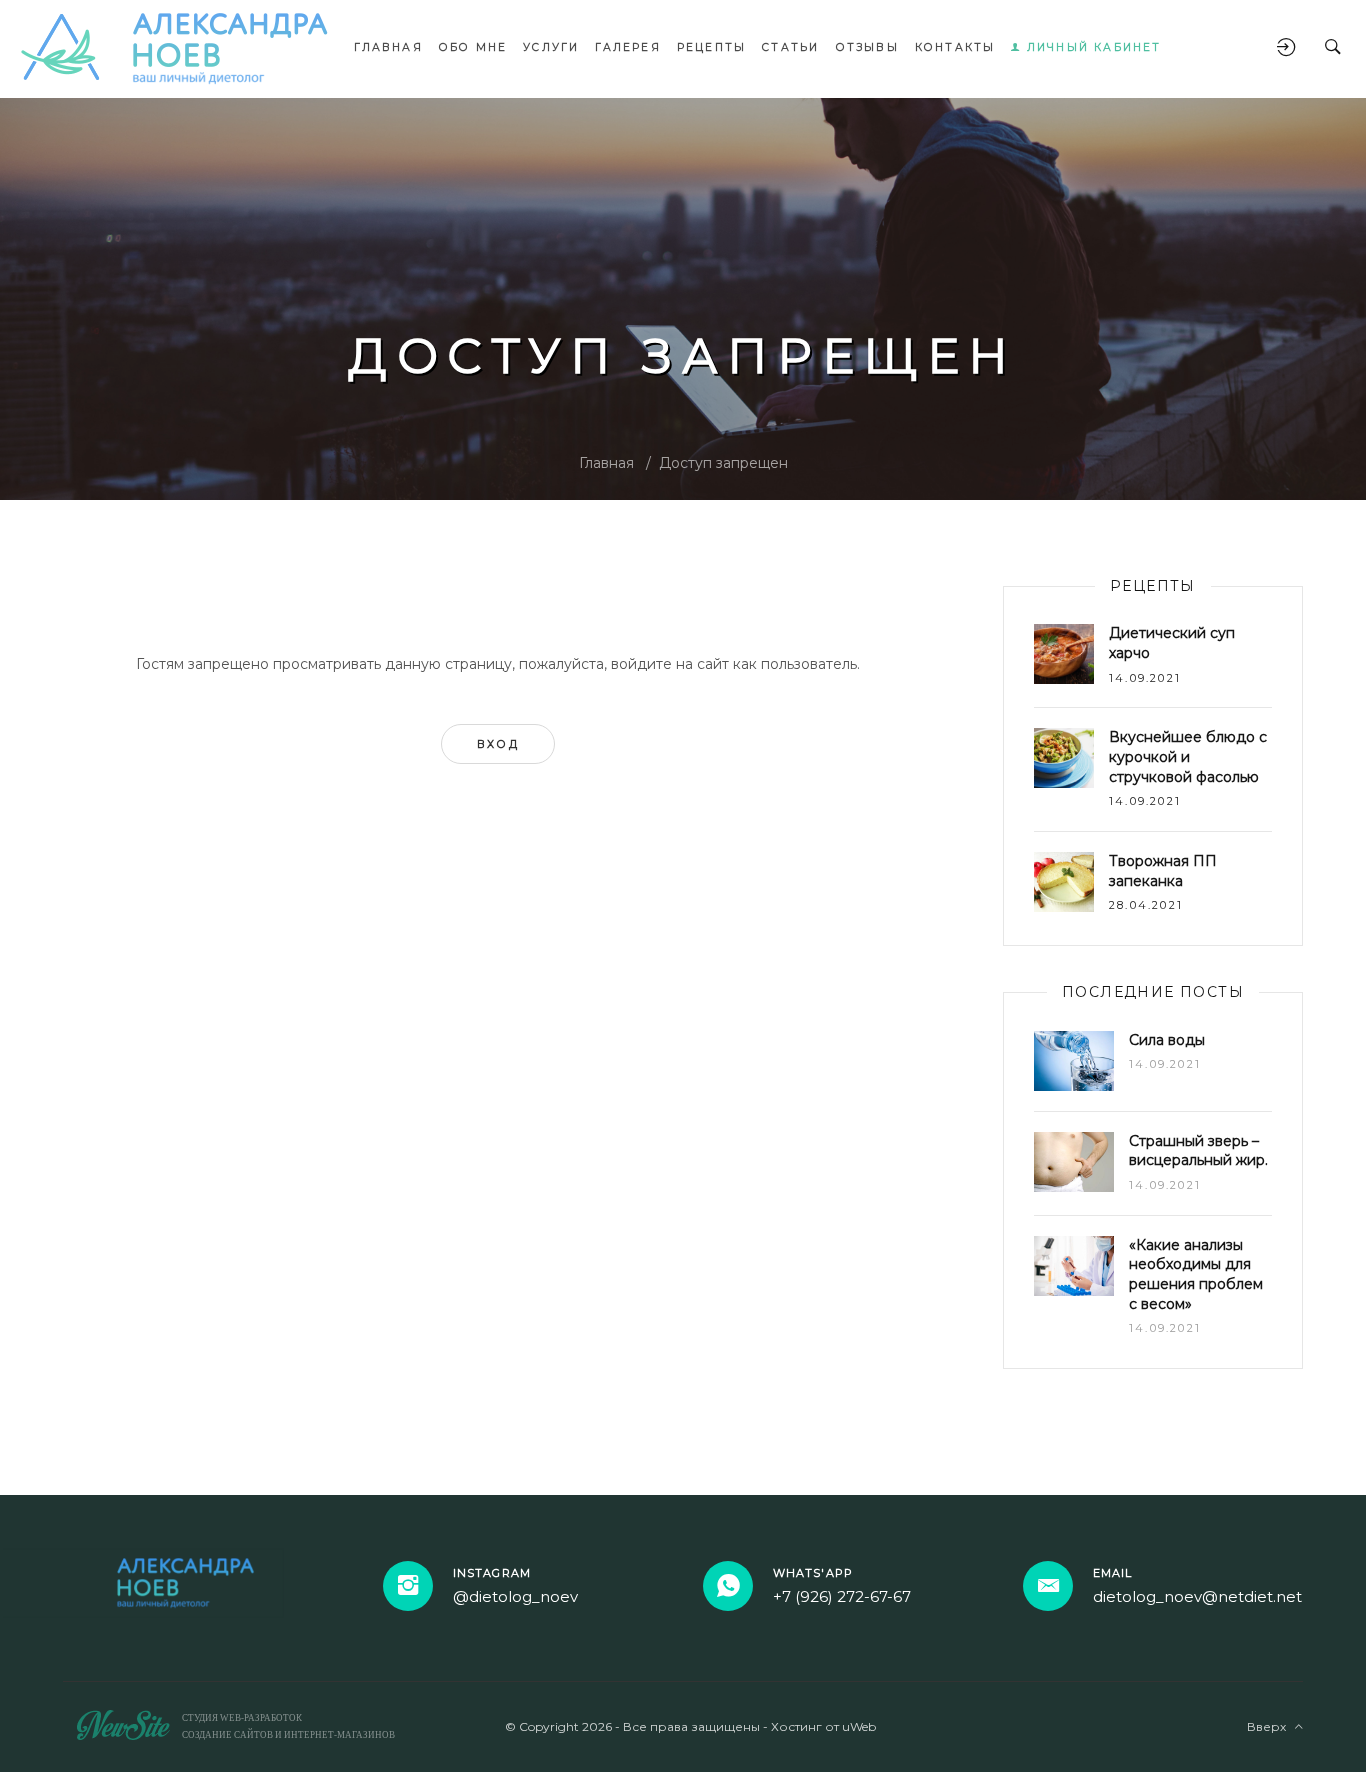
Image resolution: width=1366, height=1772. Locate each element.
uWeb (859, 1726)
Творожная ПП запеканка (1163, 871)
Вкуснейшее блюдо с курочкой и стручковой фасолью (1188, 756)
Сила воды (1167, 1040)
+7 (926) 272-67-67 (842, 1596)
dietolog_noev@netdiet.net (1197, 1596)
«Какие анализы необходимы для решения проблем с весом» (1196, 1274)
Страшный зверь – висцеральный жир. (1198, 1151)
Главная (606, 463)
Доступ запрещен (723, 463)
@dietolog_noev (515, 1596)
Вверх (1271, 1726)
